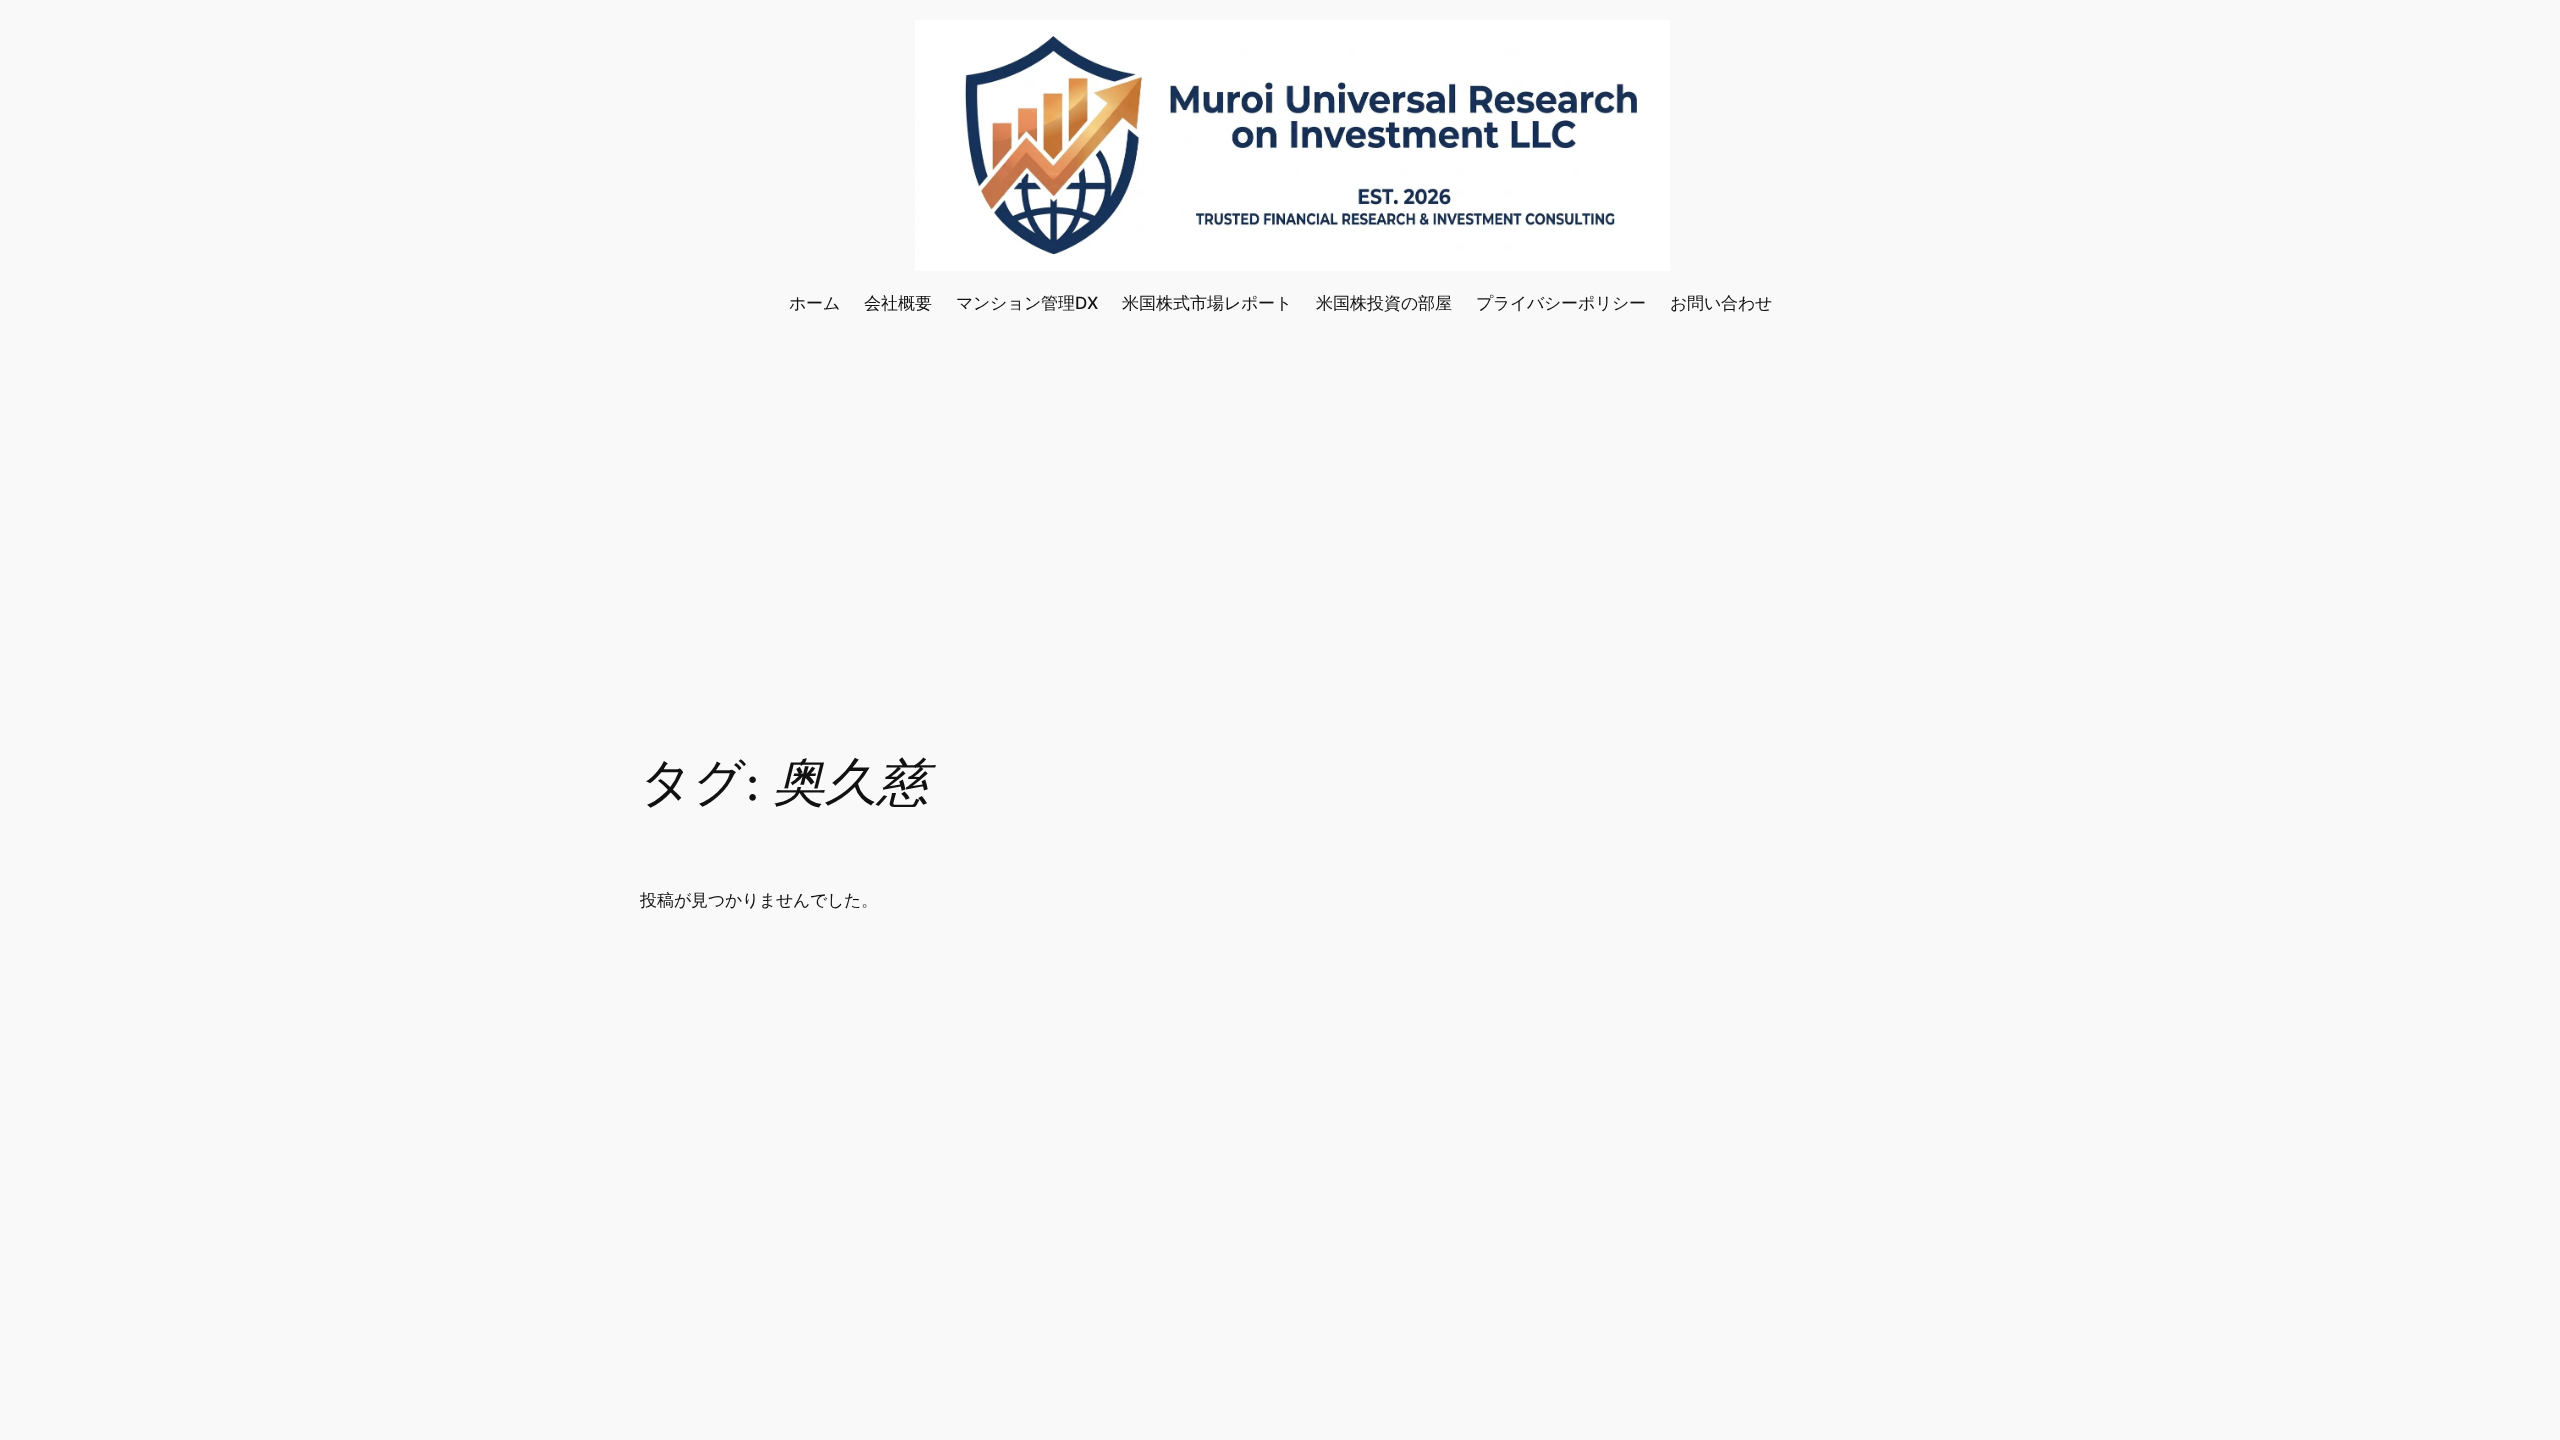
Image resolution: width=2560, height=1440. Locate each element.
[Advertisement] (1280, 495)
